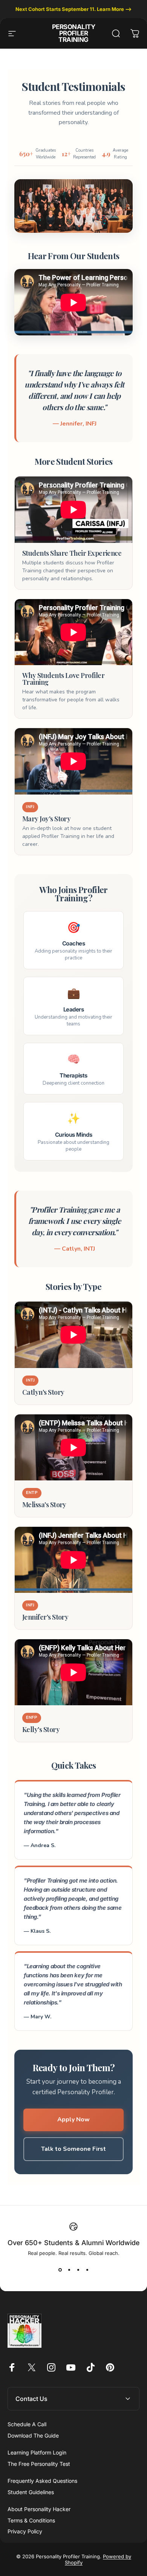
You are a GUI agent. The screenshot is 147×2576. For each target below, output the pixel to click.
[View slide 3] (78, 2270)
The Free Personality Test (39, 2464)
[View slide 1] (60, 2270)
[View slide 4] (87, 2270)
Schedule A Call (27, 2424)
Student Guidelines (31, 2492)
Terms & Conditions (31, 2520)
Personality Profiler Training (73, 33)
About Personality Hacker (39, 2509)
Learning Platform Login (37, 2452)
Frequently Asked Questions (42, 2481)
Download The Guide (33, 2435)
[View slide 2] (69, 2270)
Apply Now (73, 2120)
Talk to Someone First (73, 2149)
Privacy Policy (25, 2531)
